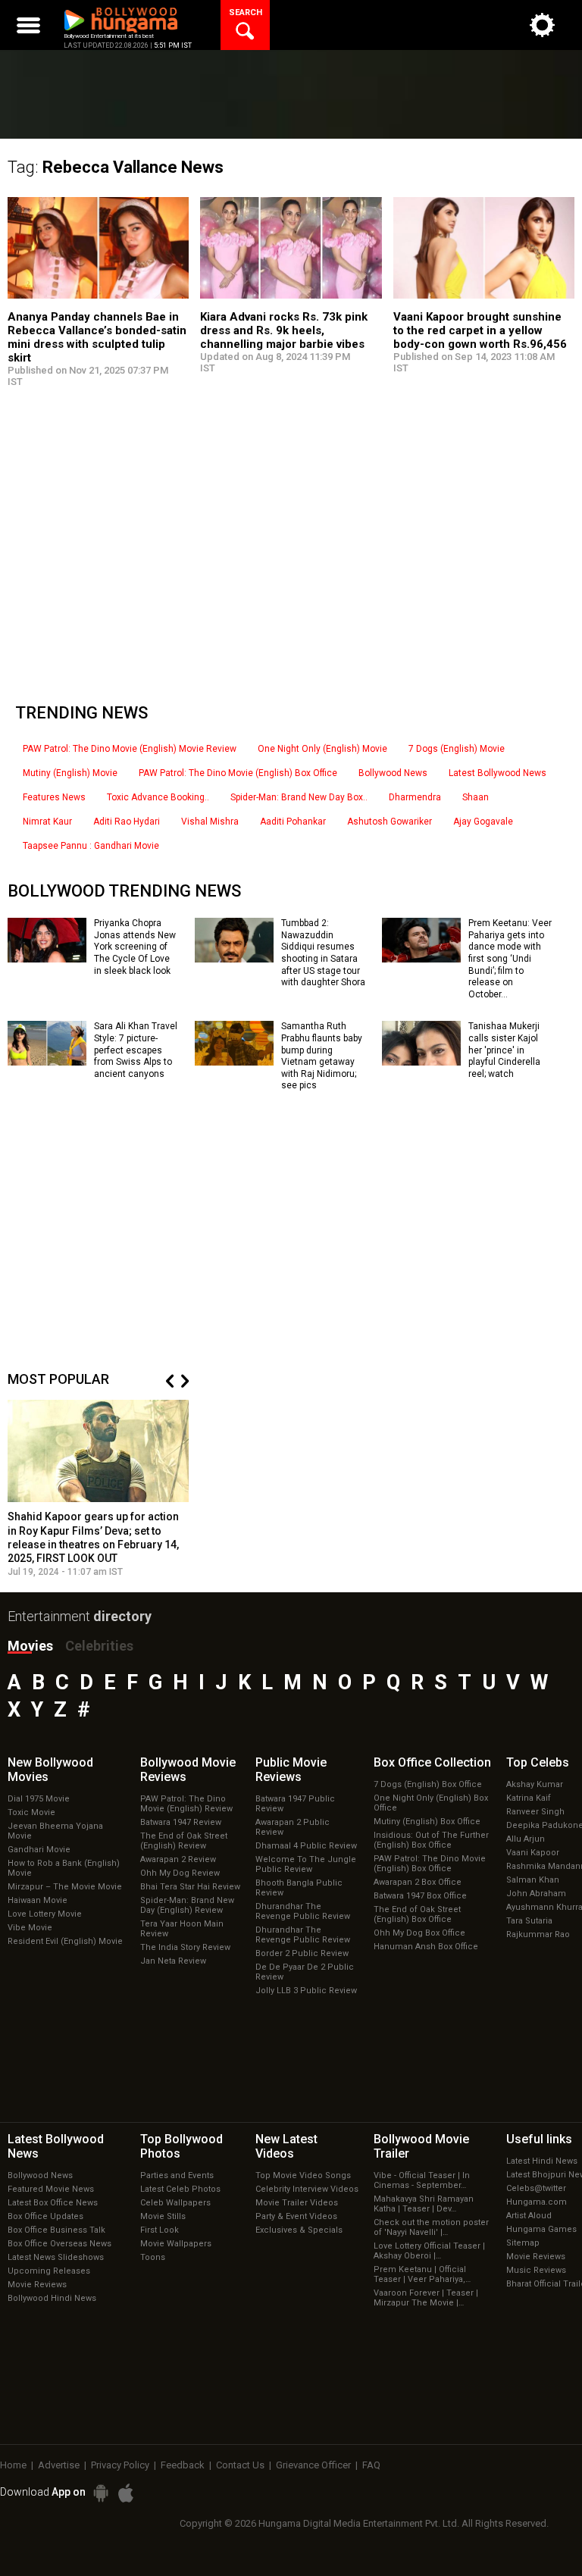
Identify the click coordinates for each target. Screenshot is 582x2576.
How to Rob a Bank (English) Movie (64, 1868)
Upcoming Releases (49, 2271)
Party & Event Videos (296, 2216)
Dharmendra (415, 797)
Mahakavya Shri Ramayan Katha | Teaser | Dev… (424, 2204)
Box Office (432, 1762)
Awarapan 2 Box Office (418, 1882)
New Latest (286, 2146)
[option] (99, 1488)
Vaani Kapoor (533, 1853)
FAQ (371, 2465)
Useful (539, 2139)
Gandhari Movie (39, 1850)
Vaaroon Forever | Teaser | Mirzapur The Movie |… (426, 2298)
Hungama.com (537, 2202)
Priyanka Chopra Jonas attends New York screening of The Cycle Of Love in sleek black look (135, 947)
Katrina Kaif (529, 1798)
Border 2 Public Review (302, 1953)
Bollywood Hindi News (52, 2298)
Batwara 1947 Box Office (420, 1896)
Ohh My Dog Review (180, 1873)
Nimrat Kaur (47, 822)
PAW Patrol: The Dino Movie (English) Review (186, 1804)
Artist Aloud (529, 2216)
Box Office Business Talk (56, 2230)
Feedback (183, 2465)
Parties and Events (177, 2175)
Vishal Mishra (210, 822)
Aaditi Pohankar (293, 822)
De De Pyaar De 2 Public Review (305, 1972)
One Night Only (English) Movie (322, 749)
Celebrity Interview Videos (307, 2189)
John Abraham (536, 1894)
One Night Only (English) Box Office (431, 1803)
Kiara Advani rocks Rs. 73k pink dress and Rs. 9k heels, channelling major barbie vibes (284, 330)
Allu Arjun (526, 1839)
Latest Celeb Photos (180, 2189)
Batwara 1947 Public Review (295, 1804)
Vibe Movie (30, 1928)
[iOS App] (126, 2493)
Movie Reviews (37, 2285)
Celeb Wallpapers (175, 2203)
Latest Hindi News (542, 2161)
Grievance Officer (313, 2465)
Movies (30, 1646)
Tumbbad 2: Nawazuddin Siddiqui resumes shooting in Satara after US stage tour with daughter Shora (323, 953)
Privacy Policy (120, 2465)
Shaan (476, 797)
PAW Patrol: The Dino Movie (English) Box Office (238, 773)
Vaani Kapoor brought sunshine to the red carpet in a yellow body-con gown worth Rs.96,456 (480, 330)
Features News (54, 797)
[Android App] (101, 2493)
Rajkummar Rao (538, 1934)
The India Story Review (185, 1947)
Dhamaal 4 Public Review (306, 1846)
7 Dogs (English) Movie (457, 749)
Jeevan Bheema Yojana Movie (55, 1831)
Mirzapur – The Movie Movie (65, 1887)
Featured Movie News (51, 2189)
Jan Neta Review (173, 1961)
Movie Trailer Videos (297, 2203)
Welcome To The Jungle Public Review (306, 1864)
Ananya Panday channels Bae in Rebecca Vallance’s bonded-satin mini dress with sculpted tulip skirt (97, 337)
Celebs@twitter (536, 2188)
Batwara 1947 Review (181, 1822)
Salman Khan (533, 1880)
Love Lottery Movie (45, 1914)
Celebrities (99, 1646)
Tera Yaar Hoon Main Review (182, 1929)
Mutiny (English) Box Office (427, 1822)
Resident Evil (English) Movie (65, 1941)
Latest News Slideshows (56, 2257)
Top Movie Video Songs (303, 2175)
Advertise (59, 2465)
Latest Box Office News (53, 2203)
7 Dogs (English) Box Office (428, 1784)
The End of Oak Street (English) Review (184, 1841)
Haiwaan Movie (38, 1900)
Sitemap (523, 2243)
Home (13, 2465)
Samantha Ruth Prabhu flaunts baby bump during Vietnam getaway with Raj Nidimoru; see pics (322, 1056)
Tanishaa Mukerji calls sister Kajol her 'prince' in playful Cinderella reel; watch (504, 1050)
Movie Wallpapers (176, 2244)
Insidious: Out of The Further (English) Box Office (431, 1840)
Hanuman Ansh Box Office (426, 1947)
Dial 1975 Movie (39, 1799)
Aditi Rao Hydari (127, 822)
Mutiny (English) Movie (70, 773)
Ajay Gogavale (483, 822)
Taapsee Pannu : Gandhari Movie (91, 846)
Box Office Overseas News (59, 2244)
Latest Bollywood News (498, 773)
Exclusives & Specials (299, 2230)
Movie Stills (163, 2216)
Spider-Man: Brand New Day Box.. (299, 797)
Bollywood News (393, 773)
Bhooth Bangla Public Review (299, 1888)
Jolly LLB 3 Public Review (306, 1991)
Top (538, 1762)
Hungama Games (541, 2229)
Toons (153, 2257)
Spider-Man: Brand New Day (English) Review (187, 1905)
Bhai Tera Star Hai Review (190, 1887)
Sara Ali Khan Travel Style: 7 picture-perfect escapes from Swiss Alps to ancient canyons (136, 1050)
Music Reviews (536, 2270)
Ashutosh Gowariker (390, 822)
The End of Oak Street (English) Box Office (417, 1914)
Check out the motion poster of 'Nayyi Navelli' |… (431, 2227)
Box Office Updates (45, 2216)
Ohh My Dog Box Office (419, 1933)
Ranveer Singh (535, 1812)
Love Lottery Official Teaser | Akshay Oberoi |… (429, 2251)
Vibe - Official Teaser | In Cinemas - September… (422, 2180)
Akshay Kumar (535, 1784)
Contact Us (240, 2465)
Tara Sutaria (529, 1921)
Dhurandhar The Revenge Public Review (303, 1911)
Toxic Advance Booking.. (158, 797)
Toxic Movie (31, 1812)
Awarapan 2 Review (178, 1859)
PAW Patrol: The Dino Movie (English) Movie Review (130, 749)
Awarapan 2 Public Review (293, 1827)
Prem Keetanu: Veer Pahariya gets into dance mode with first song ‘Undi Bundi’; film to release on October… (510, 959)
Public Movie (291, 1770)
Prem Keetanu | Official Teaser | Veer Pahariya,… (422, 2274)
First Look (160, 2230)
